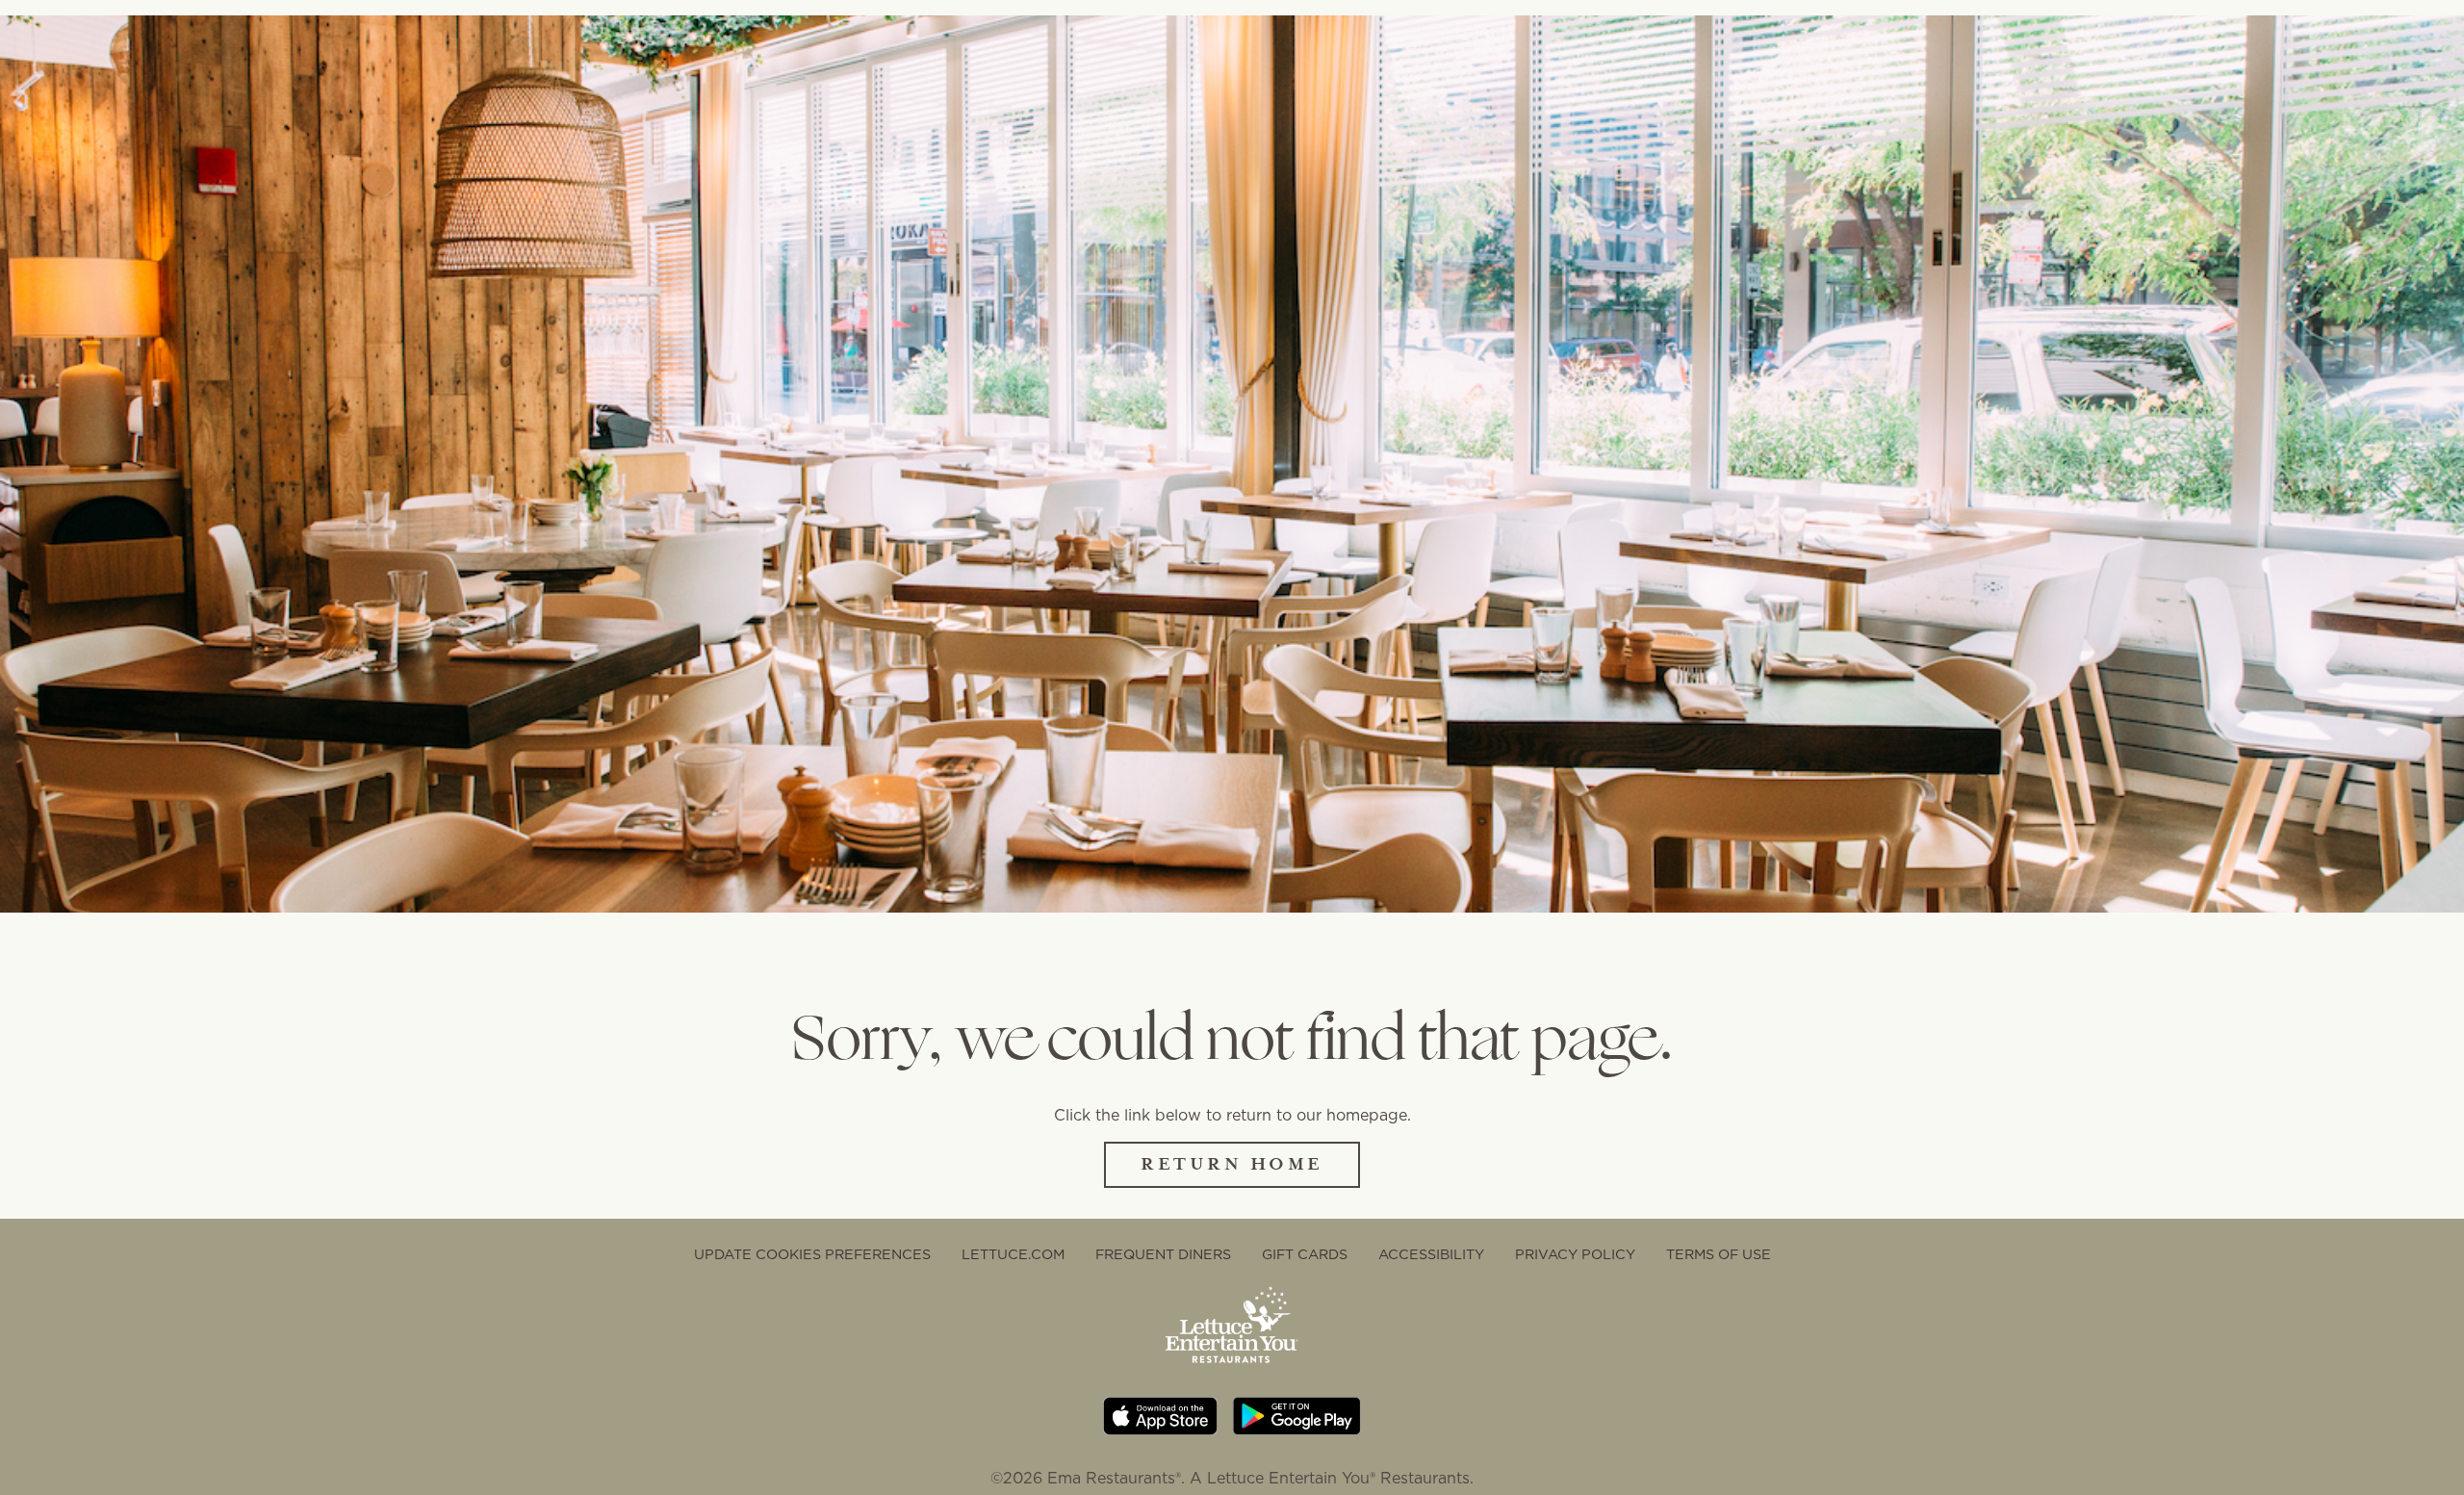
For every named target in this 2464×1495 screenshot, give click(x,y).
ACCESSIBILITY (1431, 1254)
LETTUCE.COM (1013, 1254)
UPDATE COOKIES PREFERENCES (812, 1254)
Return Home (1232, 1164)
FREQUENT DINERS (1163, 1254)
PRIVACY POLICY (1575, 1254)
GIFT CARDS (1305, 1254)
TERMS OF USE (1719, 1254)
